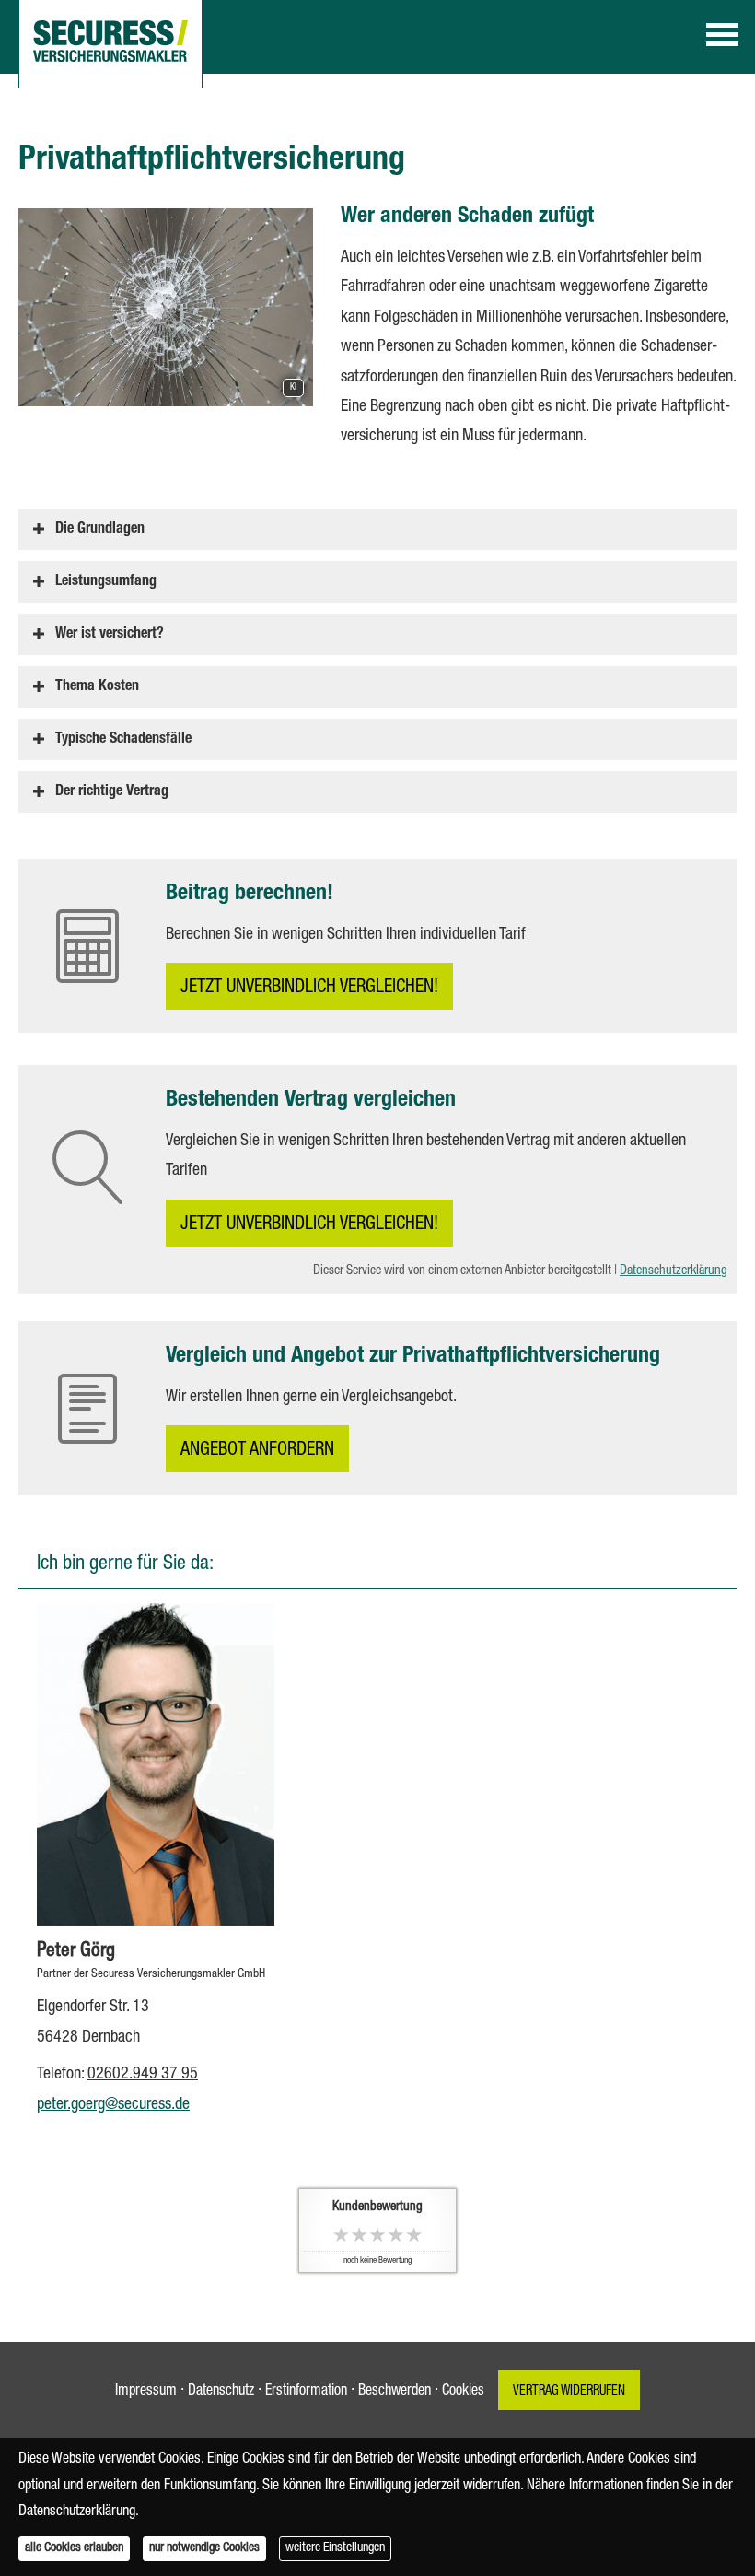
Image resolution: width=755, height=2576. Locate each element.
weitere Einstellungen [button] (335, 2548)
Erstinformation (306, 2392)
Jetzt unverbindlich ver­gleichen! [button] (309, 989)
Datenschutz (221, 2392)
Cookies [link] (463, 2392)
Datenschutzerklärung (674, 1271)
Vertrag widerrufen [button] (569, 2392)
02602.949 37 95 (143, 2075)
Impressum (146, 2392)
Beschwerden (395, 2392)
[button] (100, 529)
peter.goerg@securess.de (113, 2105)
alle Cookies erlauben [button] (74, 2548)
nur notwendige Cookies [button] (204, 2548)
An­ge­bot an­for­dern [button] (257, 1451)
